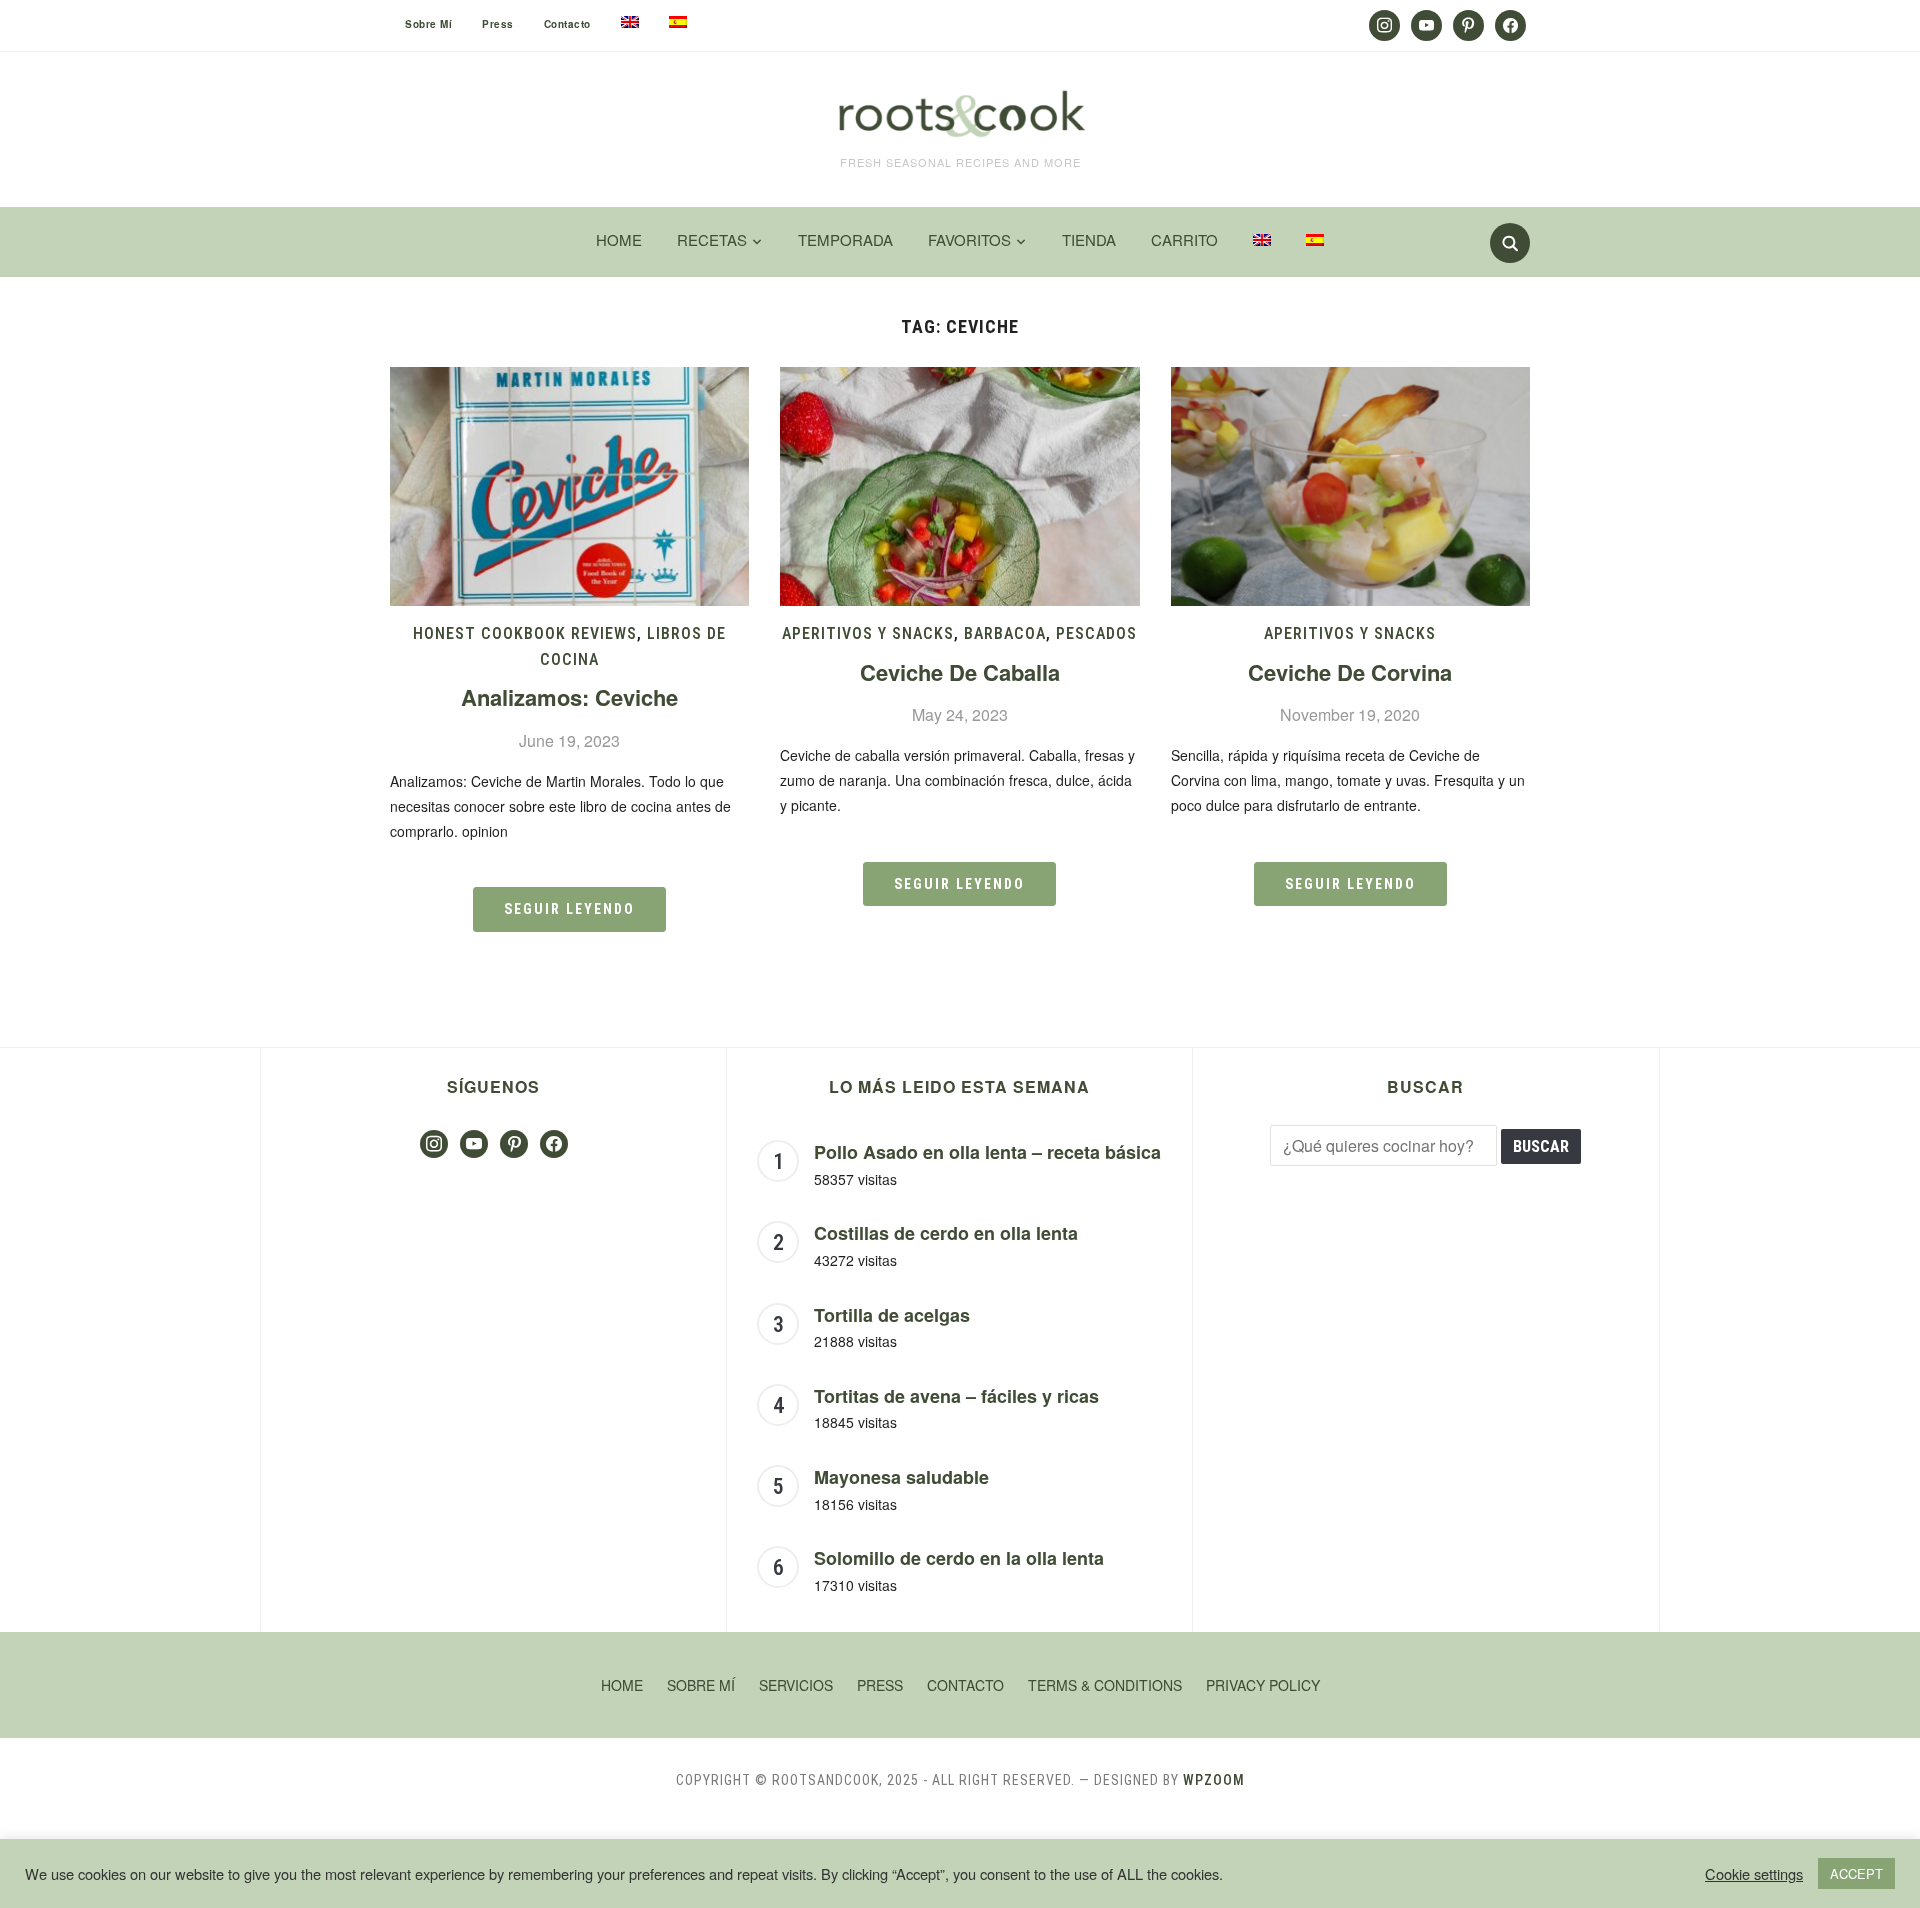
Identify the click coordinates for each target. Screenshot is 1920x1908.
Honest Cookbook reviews (525, 633)
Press (498, 24)
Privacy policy (1263, 1685)
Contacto (567, 24)
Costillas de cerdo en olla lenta (946, 1233)
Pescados (1096, 633)
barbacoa (1005, 633)
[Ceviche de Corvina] (1350, 379)
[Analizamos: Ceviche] (569, 379)
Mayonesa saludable (901, 1477)
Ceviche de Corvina (1350, 672)
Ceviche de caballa (960, 672)
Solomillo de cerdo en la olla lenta (959, 1558)
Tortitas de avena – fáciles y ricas (956, 1396)
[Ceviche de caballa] (959, 379)
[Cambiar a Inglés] (630, 22)
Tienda (1089, 239)
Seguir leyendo (569, 909)
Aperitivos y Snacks (868, 633)
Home (619, 239)
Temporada (845, 239)
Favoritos (969, 239)
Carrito (1184, 239)
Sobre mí (428, 24)
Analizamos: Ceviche (569, 697)
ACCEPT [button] (1856, 1873)
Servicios (796, 1685)
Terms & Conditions (1105, 1685)
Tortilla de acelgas (892, 1315)
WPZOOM (1214, 1780)
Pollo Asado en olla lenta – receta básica (987, 1152)
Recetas (712, 239)
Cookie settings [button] (1754, 1874)
